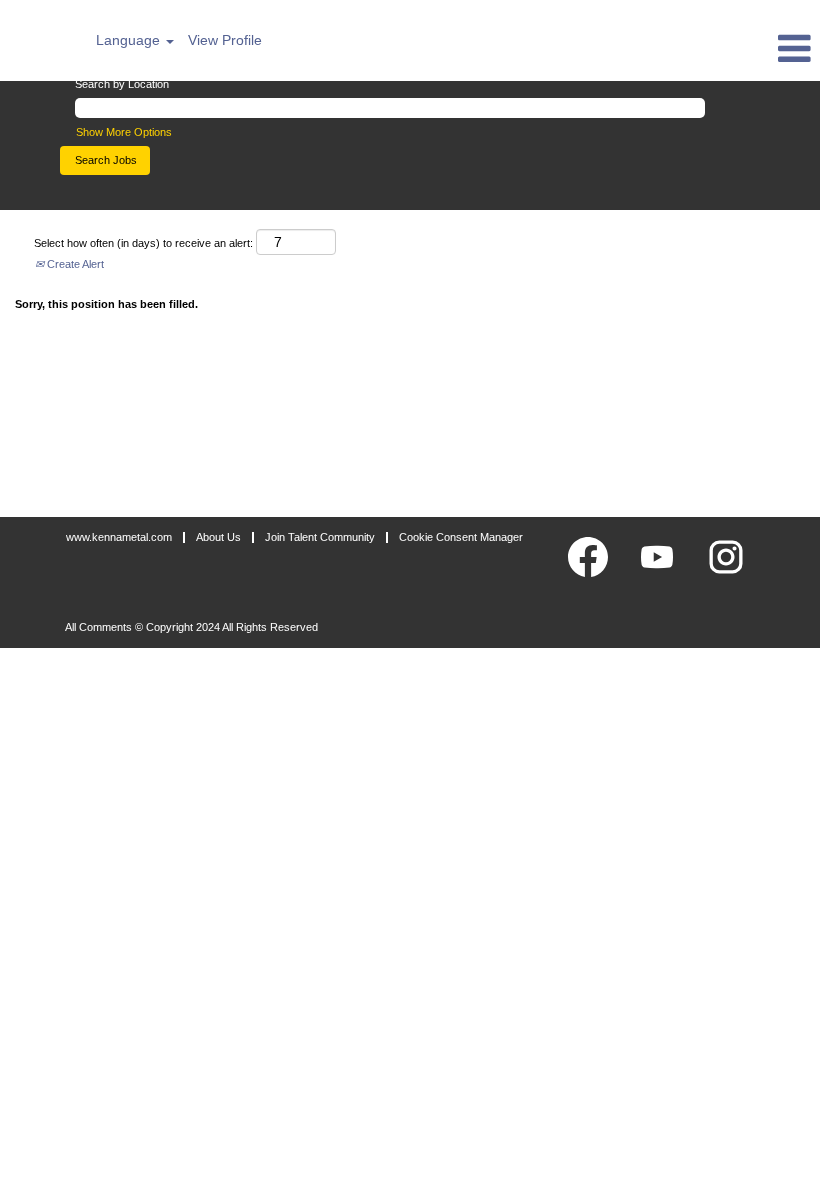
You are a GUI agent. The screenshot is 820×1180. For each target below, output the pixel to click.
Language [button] (130, 40)
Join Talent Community (320, 537)
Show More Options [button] (124, 132)
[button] (683, 48)
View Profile (225, 40)
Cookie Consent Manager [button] (461, 537)
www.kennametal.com (119, 537)
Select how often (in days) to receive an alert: (143, 243)
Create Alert (74, 264)
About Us (218, 537)
